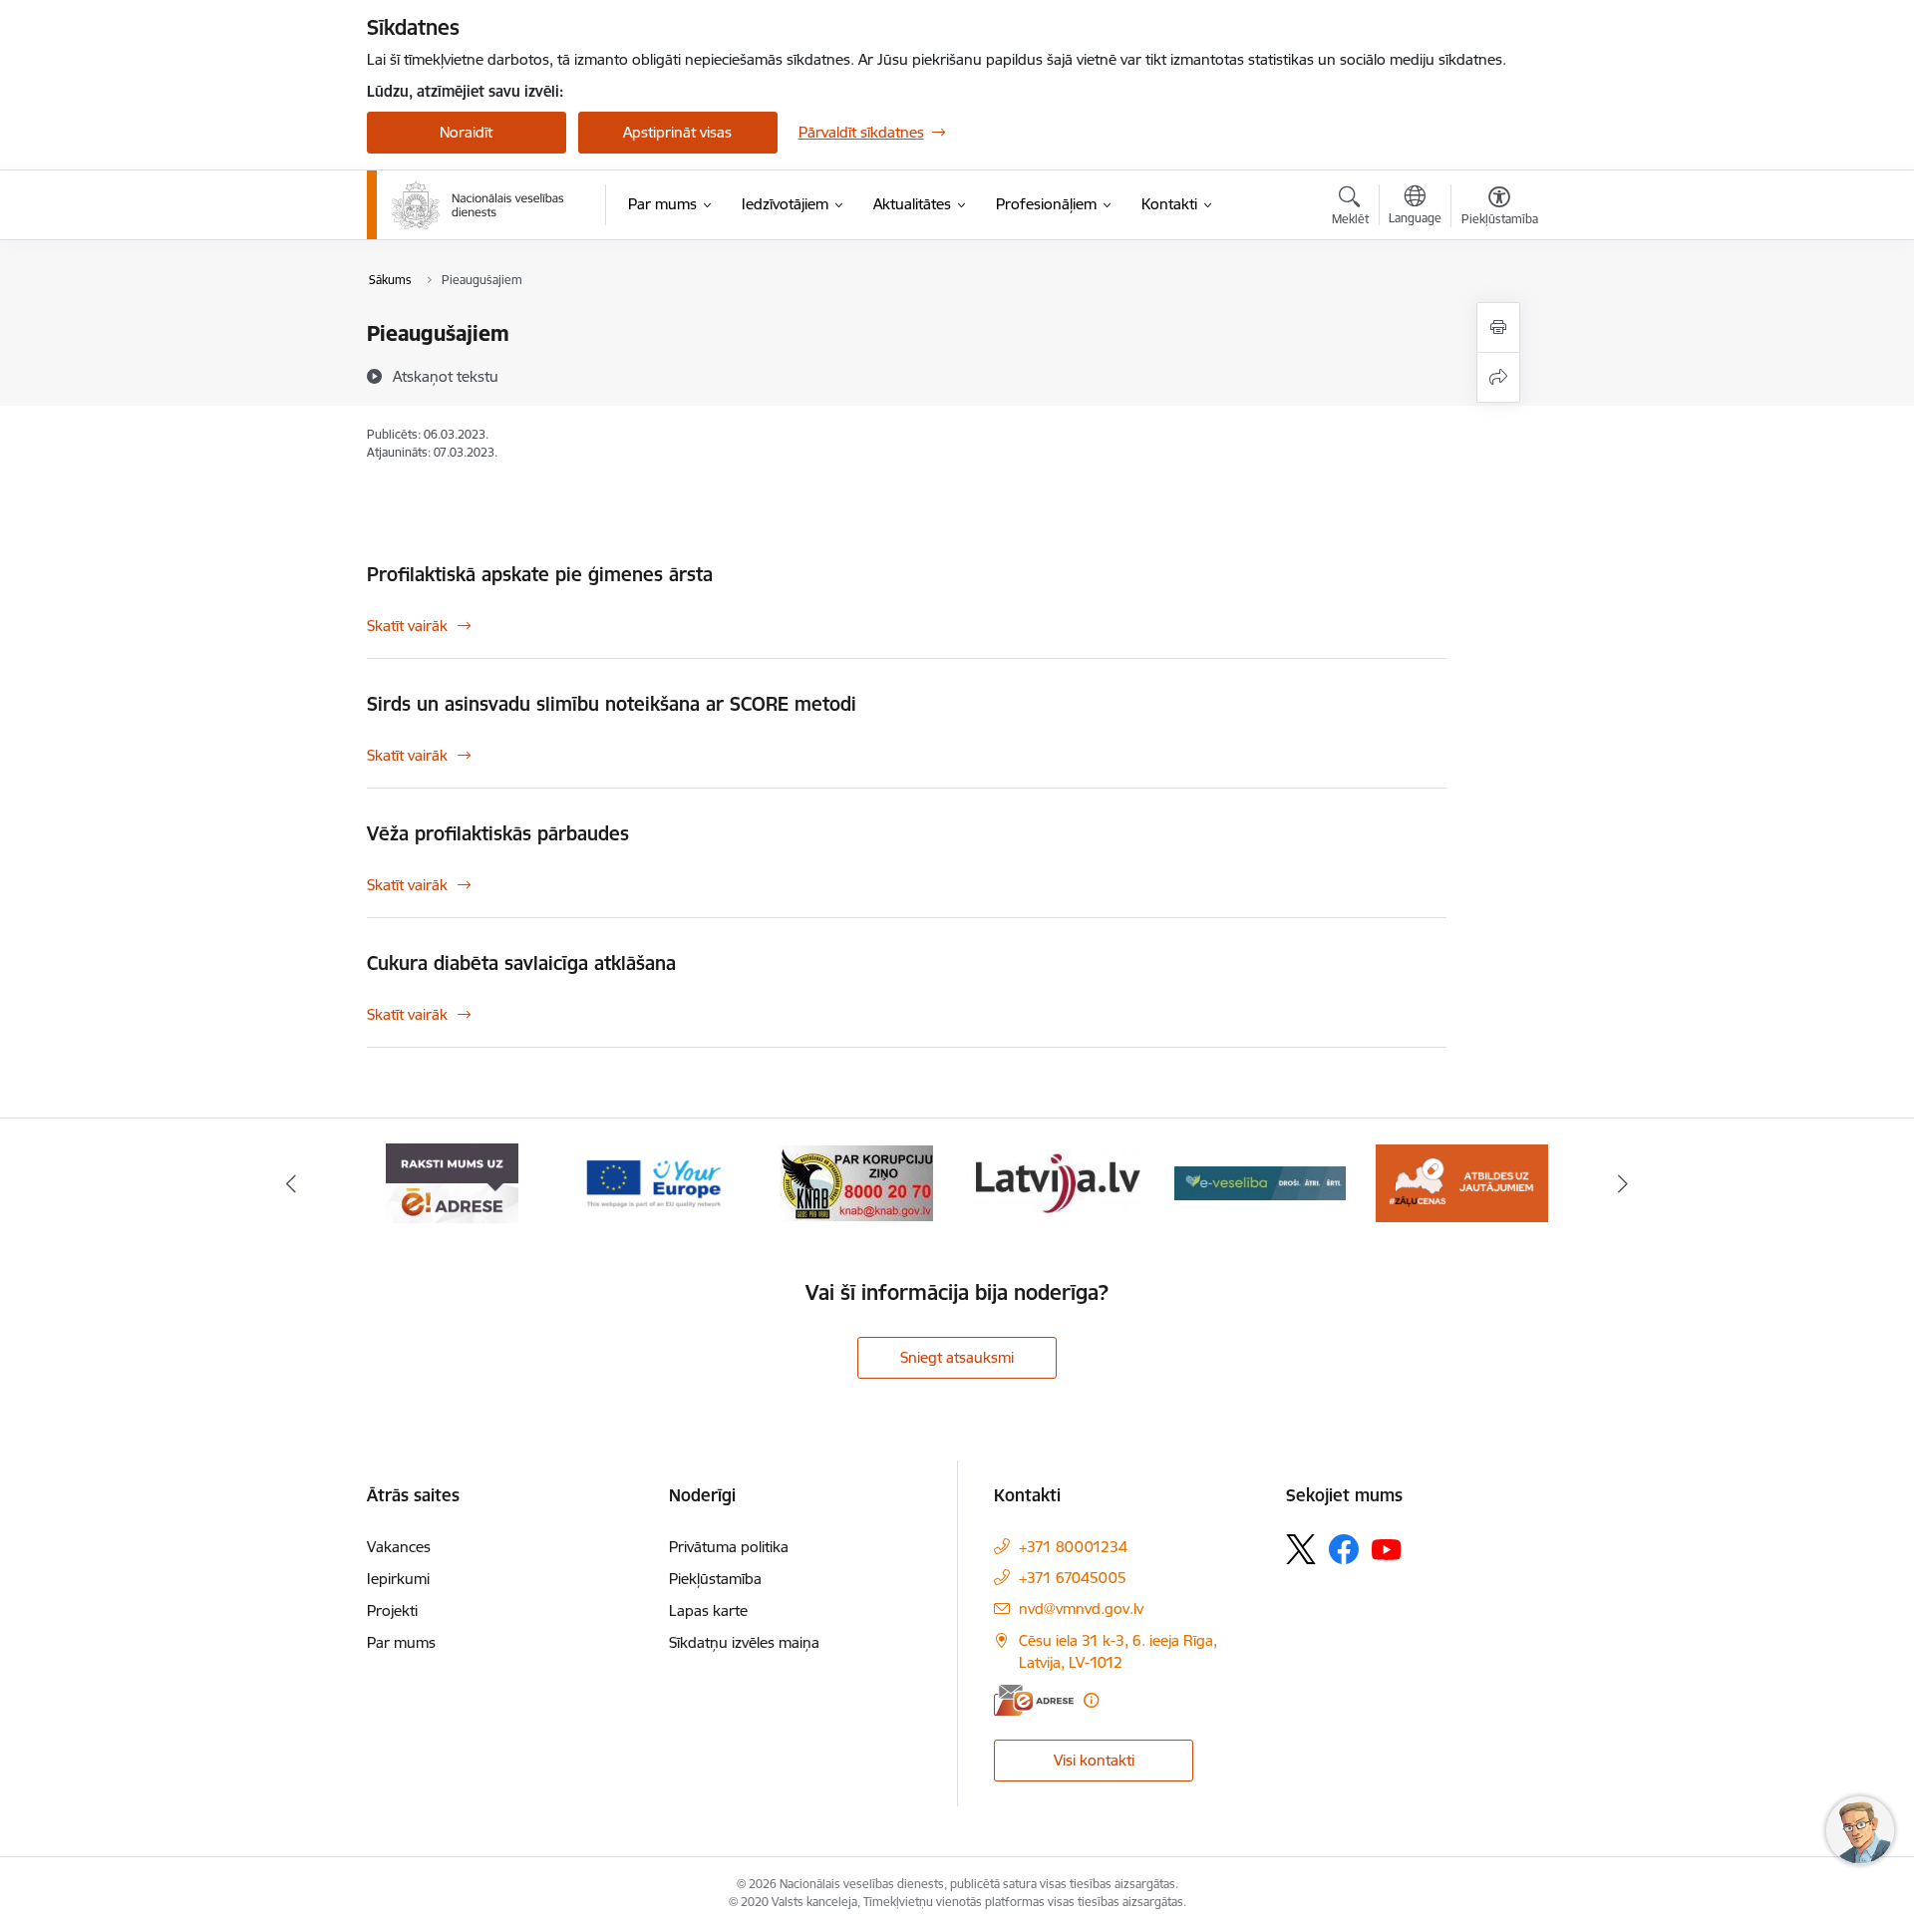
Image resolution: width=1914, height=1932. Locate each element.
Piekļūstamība (715, 1579)
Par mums (401, 1642)
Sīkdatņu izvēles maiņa (744, 1642)
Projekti (392, 1610)
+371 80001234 (1073, 1547)
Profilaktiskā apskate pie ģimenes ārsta (540, 574)
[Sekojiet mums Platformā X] (1301, 1549)
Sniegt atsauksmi (957, 1357)
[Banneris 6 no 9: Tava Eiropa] (453, 1182)
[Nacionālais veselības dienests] (478, 205)
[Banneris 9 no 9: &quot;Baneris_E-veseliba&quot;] (1058, 1182)
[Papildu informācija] (1091, 1700)
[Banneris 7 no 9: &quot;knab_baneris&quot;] (654, 1182)
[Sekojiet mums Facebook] (1344, 1549)
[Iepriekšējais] (291, 1183)
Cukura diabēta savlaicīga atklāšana (521, 963)
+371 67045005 (1073, 1578)
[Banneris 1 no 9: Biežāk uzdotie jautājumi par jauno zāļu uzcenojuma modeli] (1261, 1182)
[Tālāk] (1624, 1183)
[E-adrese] (1034, 1700)
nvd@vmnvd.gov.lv (1081, 1609)
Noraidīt (466, 132)
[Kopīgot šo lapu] (1498, 377)
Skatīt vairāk (407, 626)
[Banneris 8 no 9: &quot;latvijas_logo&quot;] (856, 1182)
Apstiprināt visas (677, 132)
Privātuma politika (729, 1547)
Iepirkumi (398, 1579)
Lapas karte (708, 1610)
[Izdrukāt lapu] (1498, 327)
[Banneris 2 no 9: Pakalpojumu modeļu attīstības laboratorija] (1461, 1182)
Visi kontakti (1094, 1760)
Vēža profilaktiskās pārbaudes (498, 833)
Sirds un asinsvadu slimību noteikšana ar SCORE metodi (612, 704)
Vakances (399, 1547)
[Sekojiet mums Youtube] (1387, 1548)
